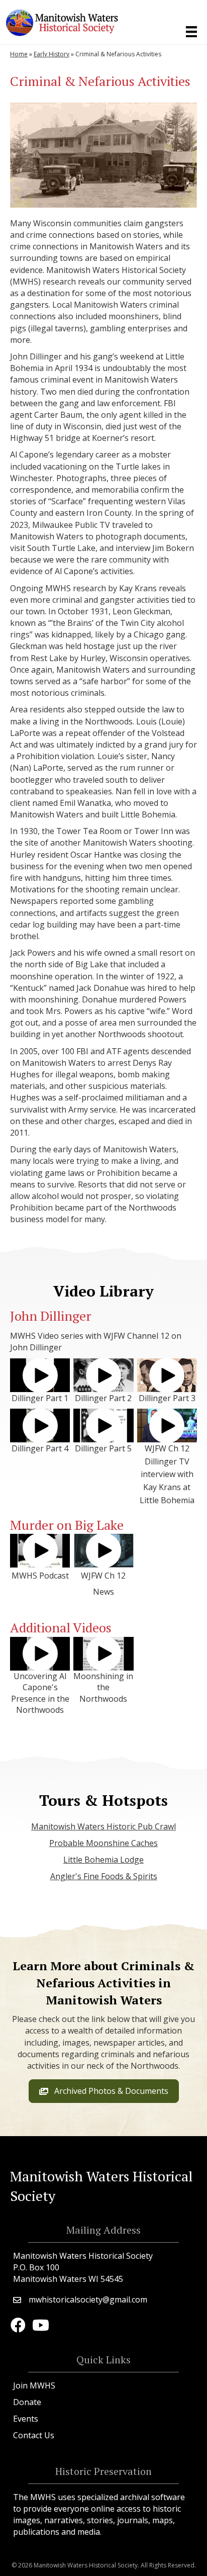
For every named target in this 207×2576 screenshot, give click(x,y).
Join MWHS (34, 2385)
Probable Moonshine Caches (103, 1843)
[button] (40, 1375)
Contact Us (34, 2435)
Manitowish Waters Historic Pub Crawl (103, 1826)
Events (26, 2419)
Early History (51, 54)
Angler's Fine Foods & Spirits (104, 1876)
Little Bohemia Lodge (103, 1860)
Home (19, 54)
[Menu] (191, 32)
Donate (27, 2402)
